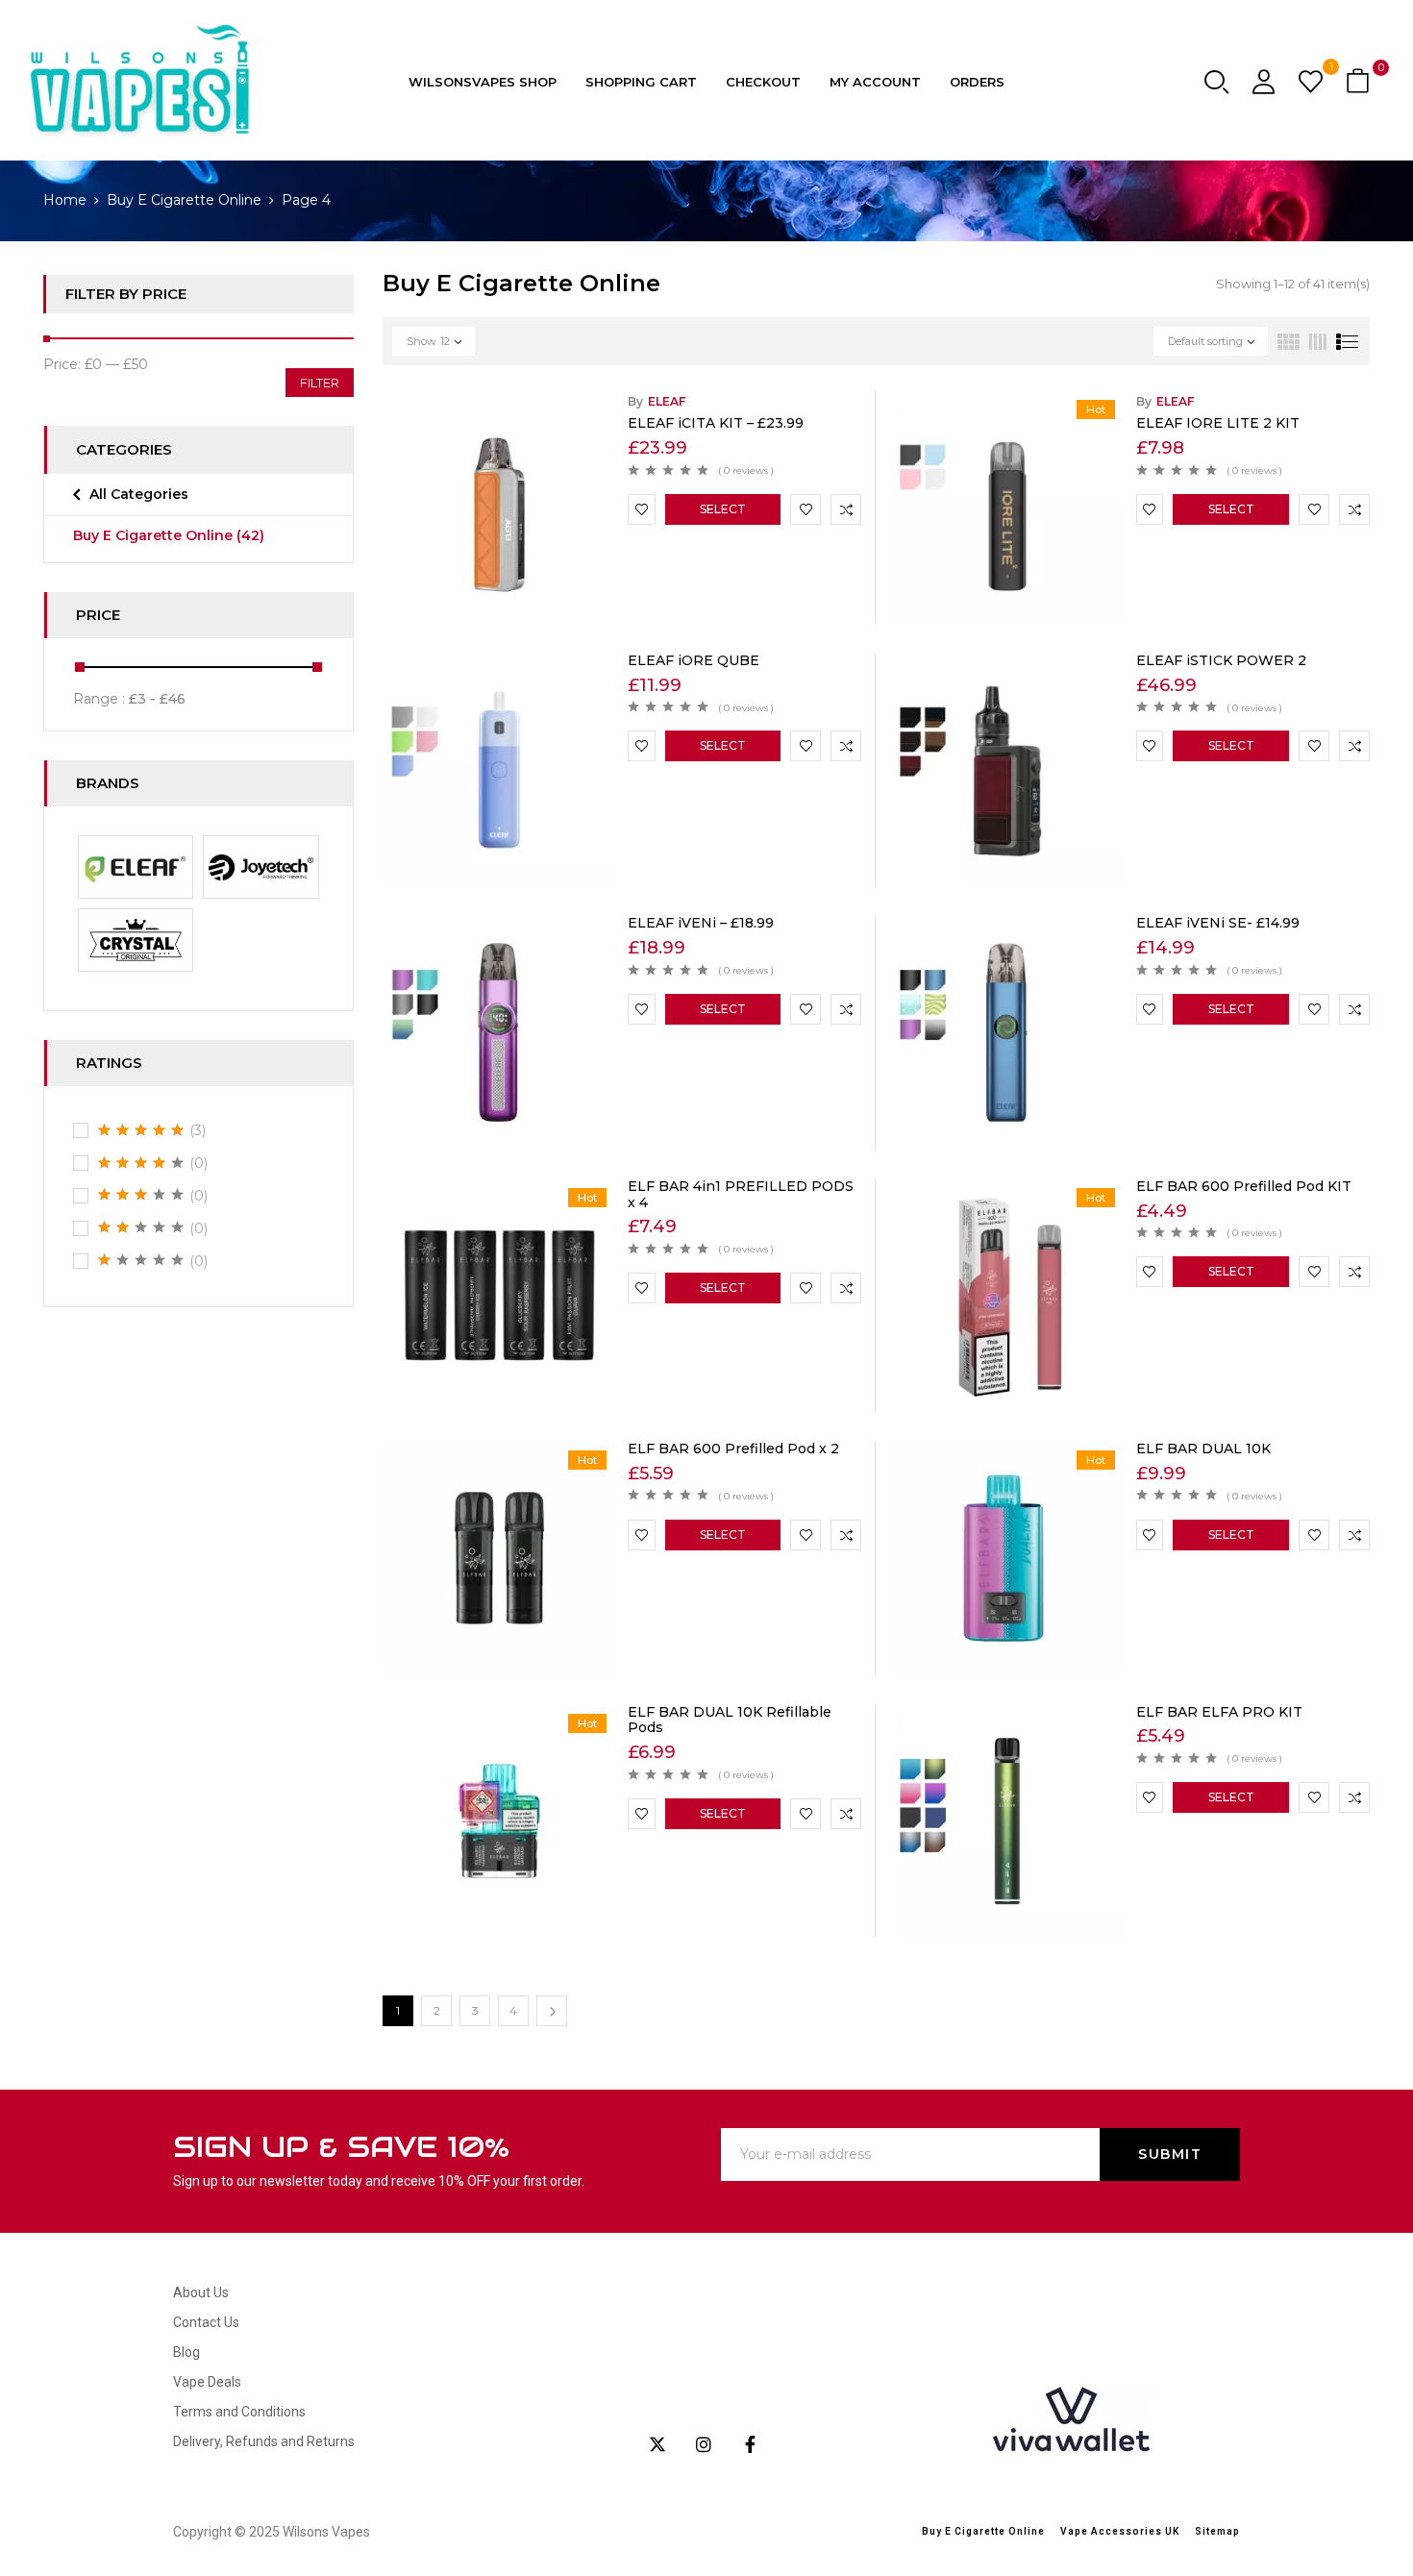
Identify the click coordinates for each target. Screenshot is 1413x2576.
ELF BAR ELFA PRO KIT (1219, 1712)
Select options (722, 513)
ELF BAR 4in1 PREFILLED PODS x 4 (741, 1194)
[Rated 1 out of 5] (141, 1260)
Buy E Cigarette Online (184, 200)
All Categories (139, 494)
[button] (1360, 82)
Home (65, 200)
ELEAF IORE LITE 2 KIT (1218, 423)
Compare (846, 509)
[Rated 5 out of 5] (141, 1130)
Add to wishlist (642, 509)
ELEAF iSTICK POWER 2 (1221, 660)
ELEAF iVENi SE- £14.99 (1218, 923)
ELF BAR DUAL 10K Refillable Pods (730, 1720)
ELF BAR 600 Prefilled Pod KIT (1244, 1186)
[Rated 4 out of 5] (141, 1163)
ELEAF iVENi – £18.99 (701, 923)
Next (552, 2011)
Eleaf (667, 401)
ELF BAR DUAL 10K (1203, 1449)
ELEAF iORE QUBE (694, 660)
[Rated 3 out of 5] (141, 1195)
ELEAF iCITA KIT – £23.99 (716, 423)
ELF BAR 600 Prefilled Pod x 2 (733, 1449)
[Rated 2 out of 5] (141, 1227)
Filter (320, 383)
